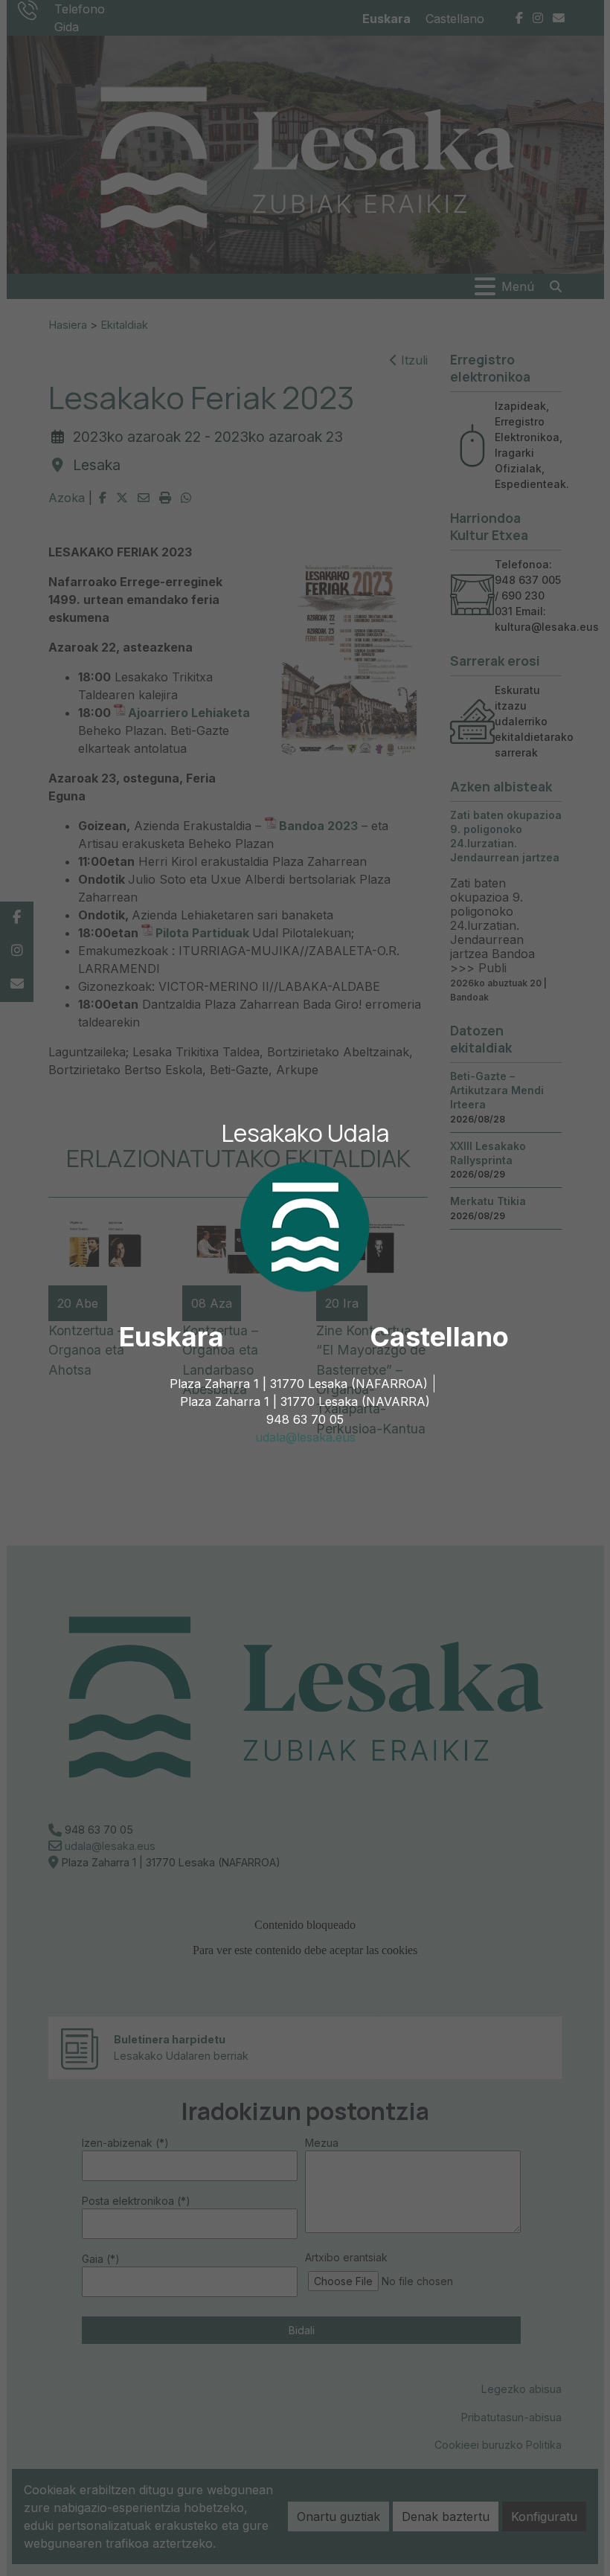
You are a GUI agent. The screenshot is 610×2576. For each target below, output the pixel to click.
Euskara (171, 1337)
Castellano (439, 1337)
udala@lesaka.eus (305, 1437)
